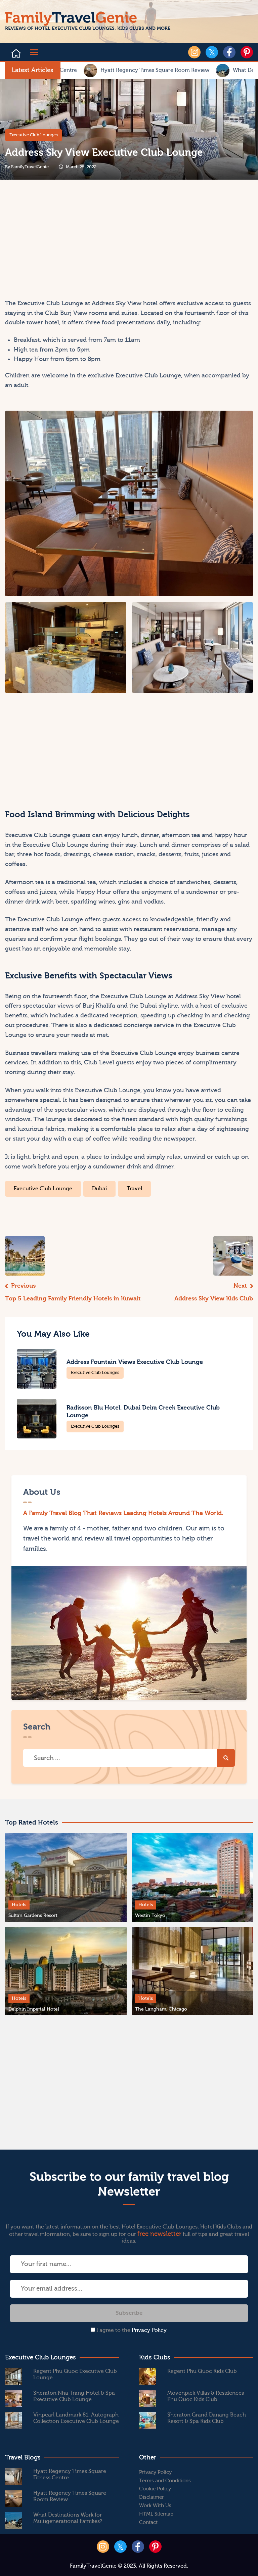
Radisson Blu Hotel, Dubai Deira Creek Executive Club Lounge (143, 1412)
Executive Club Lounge (43, 1189)
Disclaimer (152, 2497)
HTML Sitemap (156, 2514)
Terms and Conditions (165, 2481)
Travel (134, 1189)
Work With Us (155, 2506)
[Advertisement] (66, 242)
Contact (148, 2522)
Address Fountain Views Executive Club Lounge (135, 1362)
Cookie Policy (155, 2489)
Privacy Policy (149, 2330)
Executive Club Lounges (34, 135)
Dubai (99, 1189)
